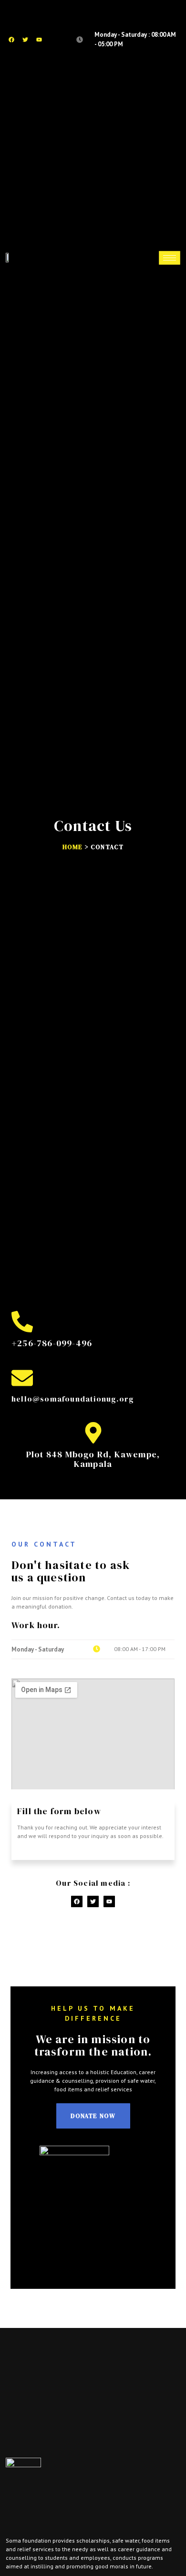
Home (73, 847)
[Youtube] (39, 40)
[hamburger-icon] (170, 258)
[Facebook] (11, 40)
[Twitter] (25, 40)
